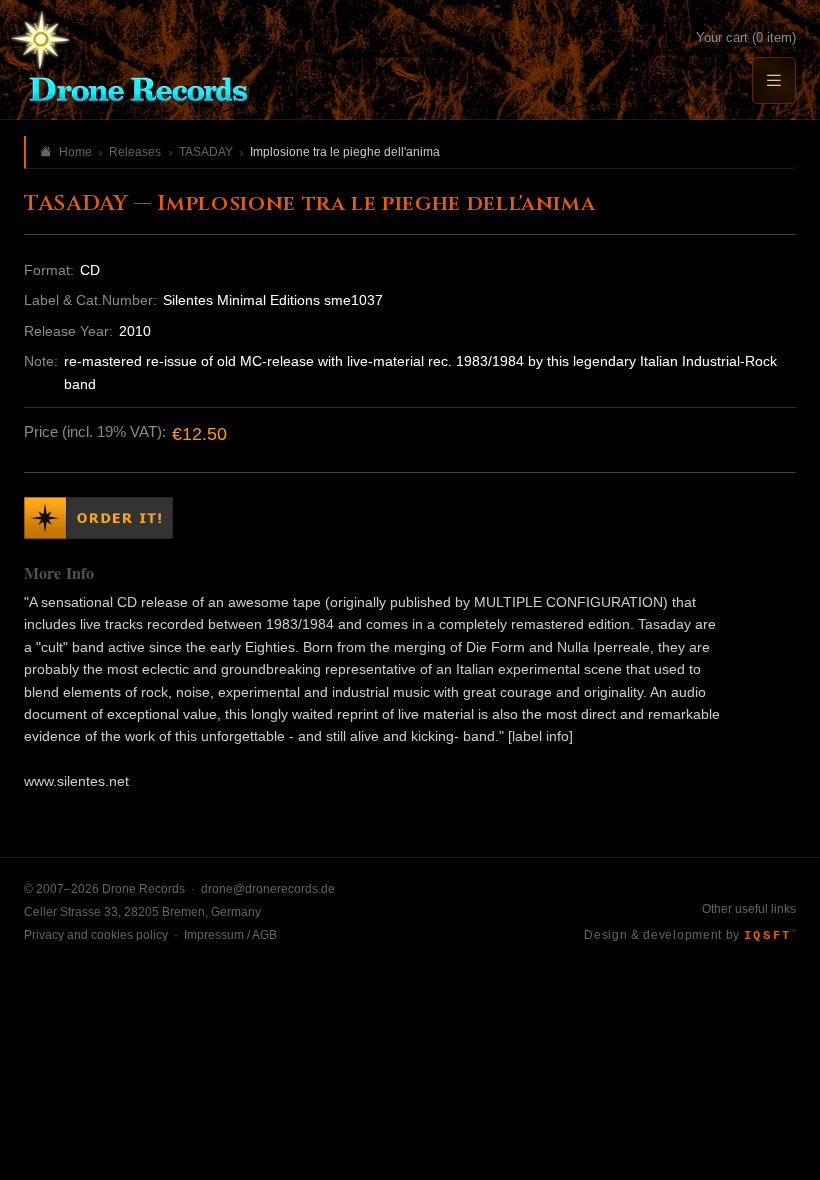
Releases (135, 152)
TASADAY (206, 152)
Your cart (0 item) (746, 37)
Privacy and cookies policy (96, 935)
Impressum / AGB (230, 935)
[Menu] (774, 80)
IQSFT (770, 936)
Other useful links (749, 909)
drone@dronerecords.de (268, 889)
